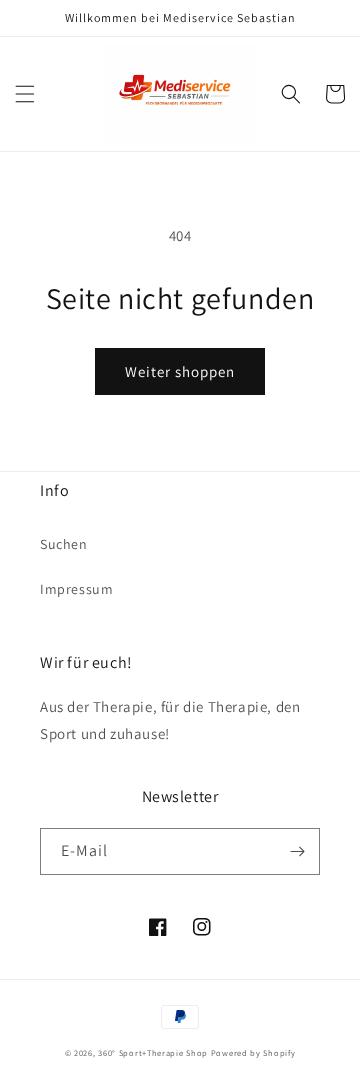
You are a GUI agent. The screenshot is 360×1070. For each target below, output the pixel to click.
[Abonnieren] (297, 851)
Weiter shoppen (180, 371)
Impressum (76, 589)
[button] (25, 94)
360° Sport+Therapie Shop (153, 1052)
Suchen (64, 544)
